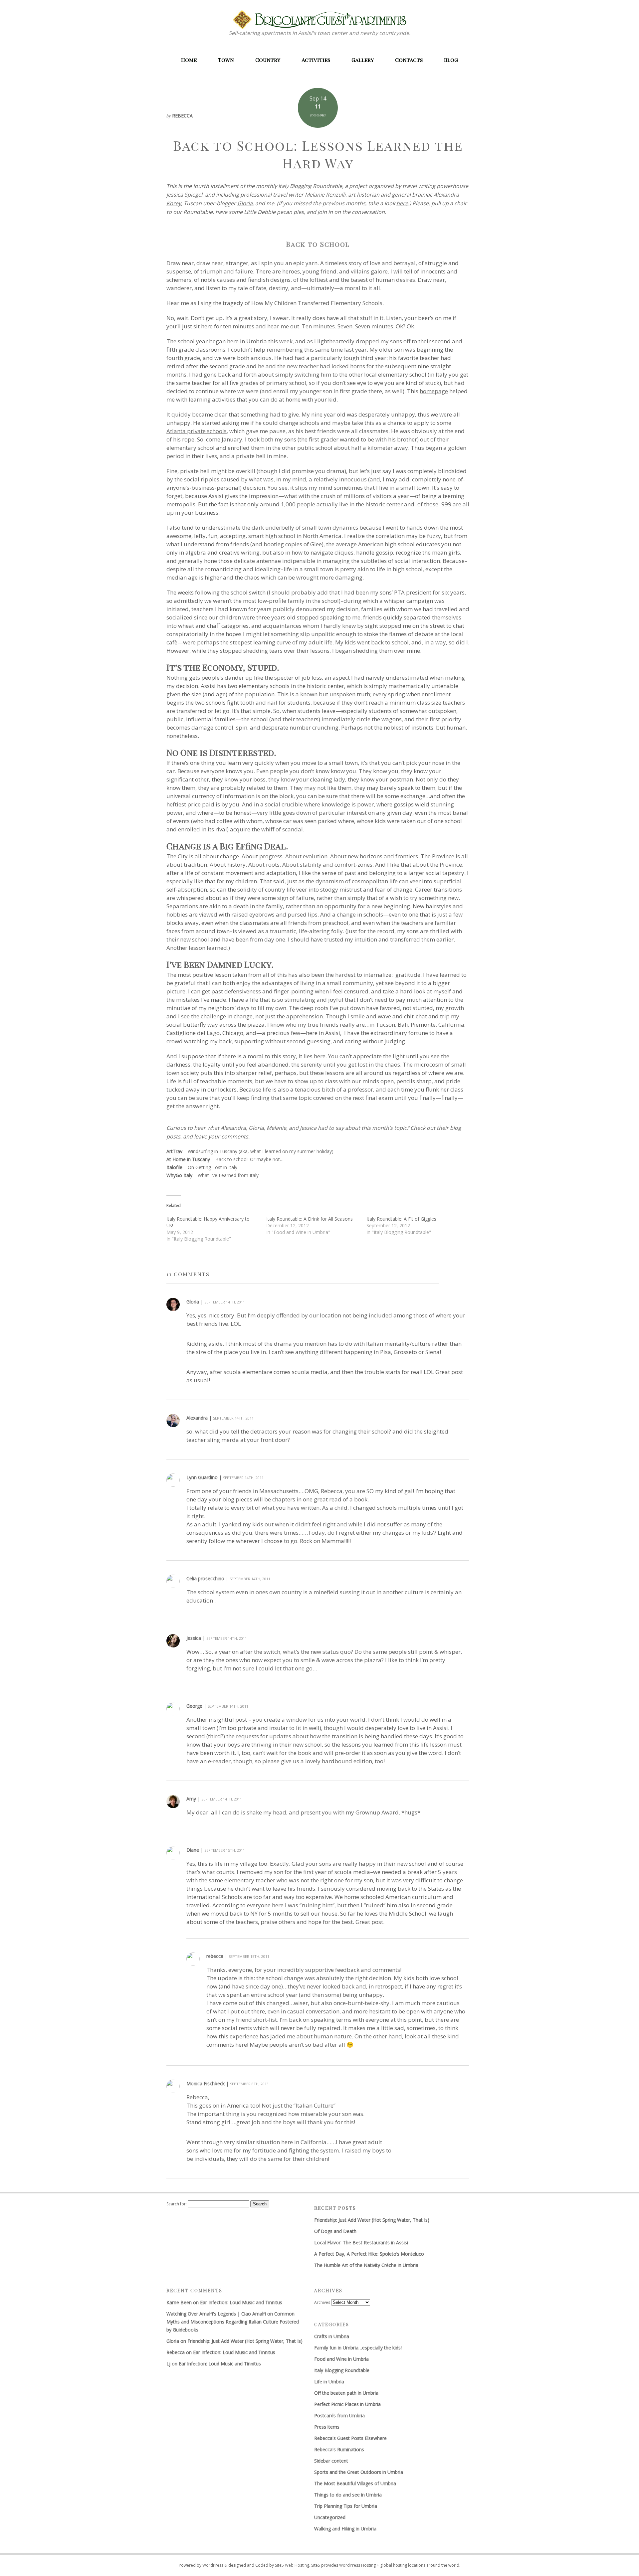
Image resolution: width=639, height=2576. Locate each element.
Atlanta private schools (197, 431)
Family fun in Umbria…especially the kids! (358, 2348)
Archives (322, 2302)
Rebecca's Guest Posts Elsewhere (350, 2438)
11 (318, 106)
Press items (327, 2427)
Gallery (363, 60)
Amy (191, 1799)
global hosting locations (403, 2565)
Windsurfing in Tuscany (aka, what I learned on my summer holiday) (261, 1151)
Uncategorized (330, 2517)
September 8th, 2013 (249, 2084)
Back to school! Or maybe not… (249, 1159)
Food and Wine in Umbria (341, 2359)
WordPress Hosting (357, 2565)
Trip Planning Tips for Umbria (346, 2506)
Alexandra (197, 1418)
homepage (434, 391)
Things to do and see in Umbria (348, 2495)
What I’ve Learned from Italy (228, 1175)
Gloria (193, 1302)
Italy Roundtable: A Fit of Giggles (401, 1219)
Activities (316, 60)
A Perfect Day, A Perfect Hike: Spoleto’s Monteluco (369, 2254)
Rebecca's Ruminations (339, 2449)
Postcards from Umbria (339, 2415)
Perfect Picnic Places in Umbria (347, 2404)
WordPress (213, 2565)
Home (189, 60)
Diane (193, 1850)
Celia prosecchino (205, 1578)
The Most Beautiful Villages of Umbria (355, 2483)
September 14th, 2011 (225, 1302)
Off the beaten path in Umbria (346, 2393)
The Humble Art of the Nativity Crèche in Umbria (366, 2265)
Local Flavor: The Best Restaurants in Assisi (361, 2242)
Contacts (409, 60)
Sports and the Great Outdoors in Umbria (359, 2472)
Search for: (177, 2204)
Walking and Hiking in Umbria (345, 2529)
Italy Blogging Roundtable (342, 2370)
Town (226, 60)
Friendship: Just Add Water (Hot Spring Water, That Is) (372, 2220)
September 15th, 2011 (225, 1850)
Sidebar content (331, 2461)
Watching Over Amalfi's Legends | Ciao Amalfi (216, 2314)
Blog (451, 60)
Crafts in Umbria (332, 2336)
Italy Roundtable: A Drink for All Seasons (310, 1219)
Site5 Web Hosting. (293, 2565)
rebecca (215, 1956)
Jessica (194, 1638)
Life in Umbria (329, 2382)
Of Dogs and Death (335, 2231)
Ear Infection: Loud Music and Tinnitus (241, 2302)
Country (268, 60)
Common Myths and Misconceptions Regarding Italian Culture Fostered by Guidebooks (233, 2322)
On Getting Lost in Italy (213, 1167)
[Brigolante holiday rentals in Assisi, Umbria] (320, 19)
